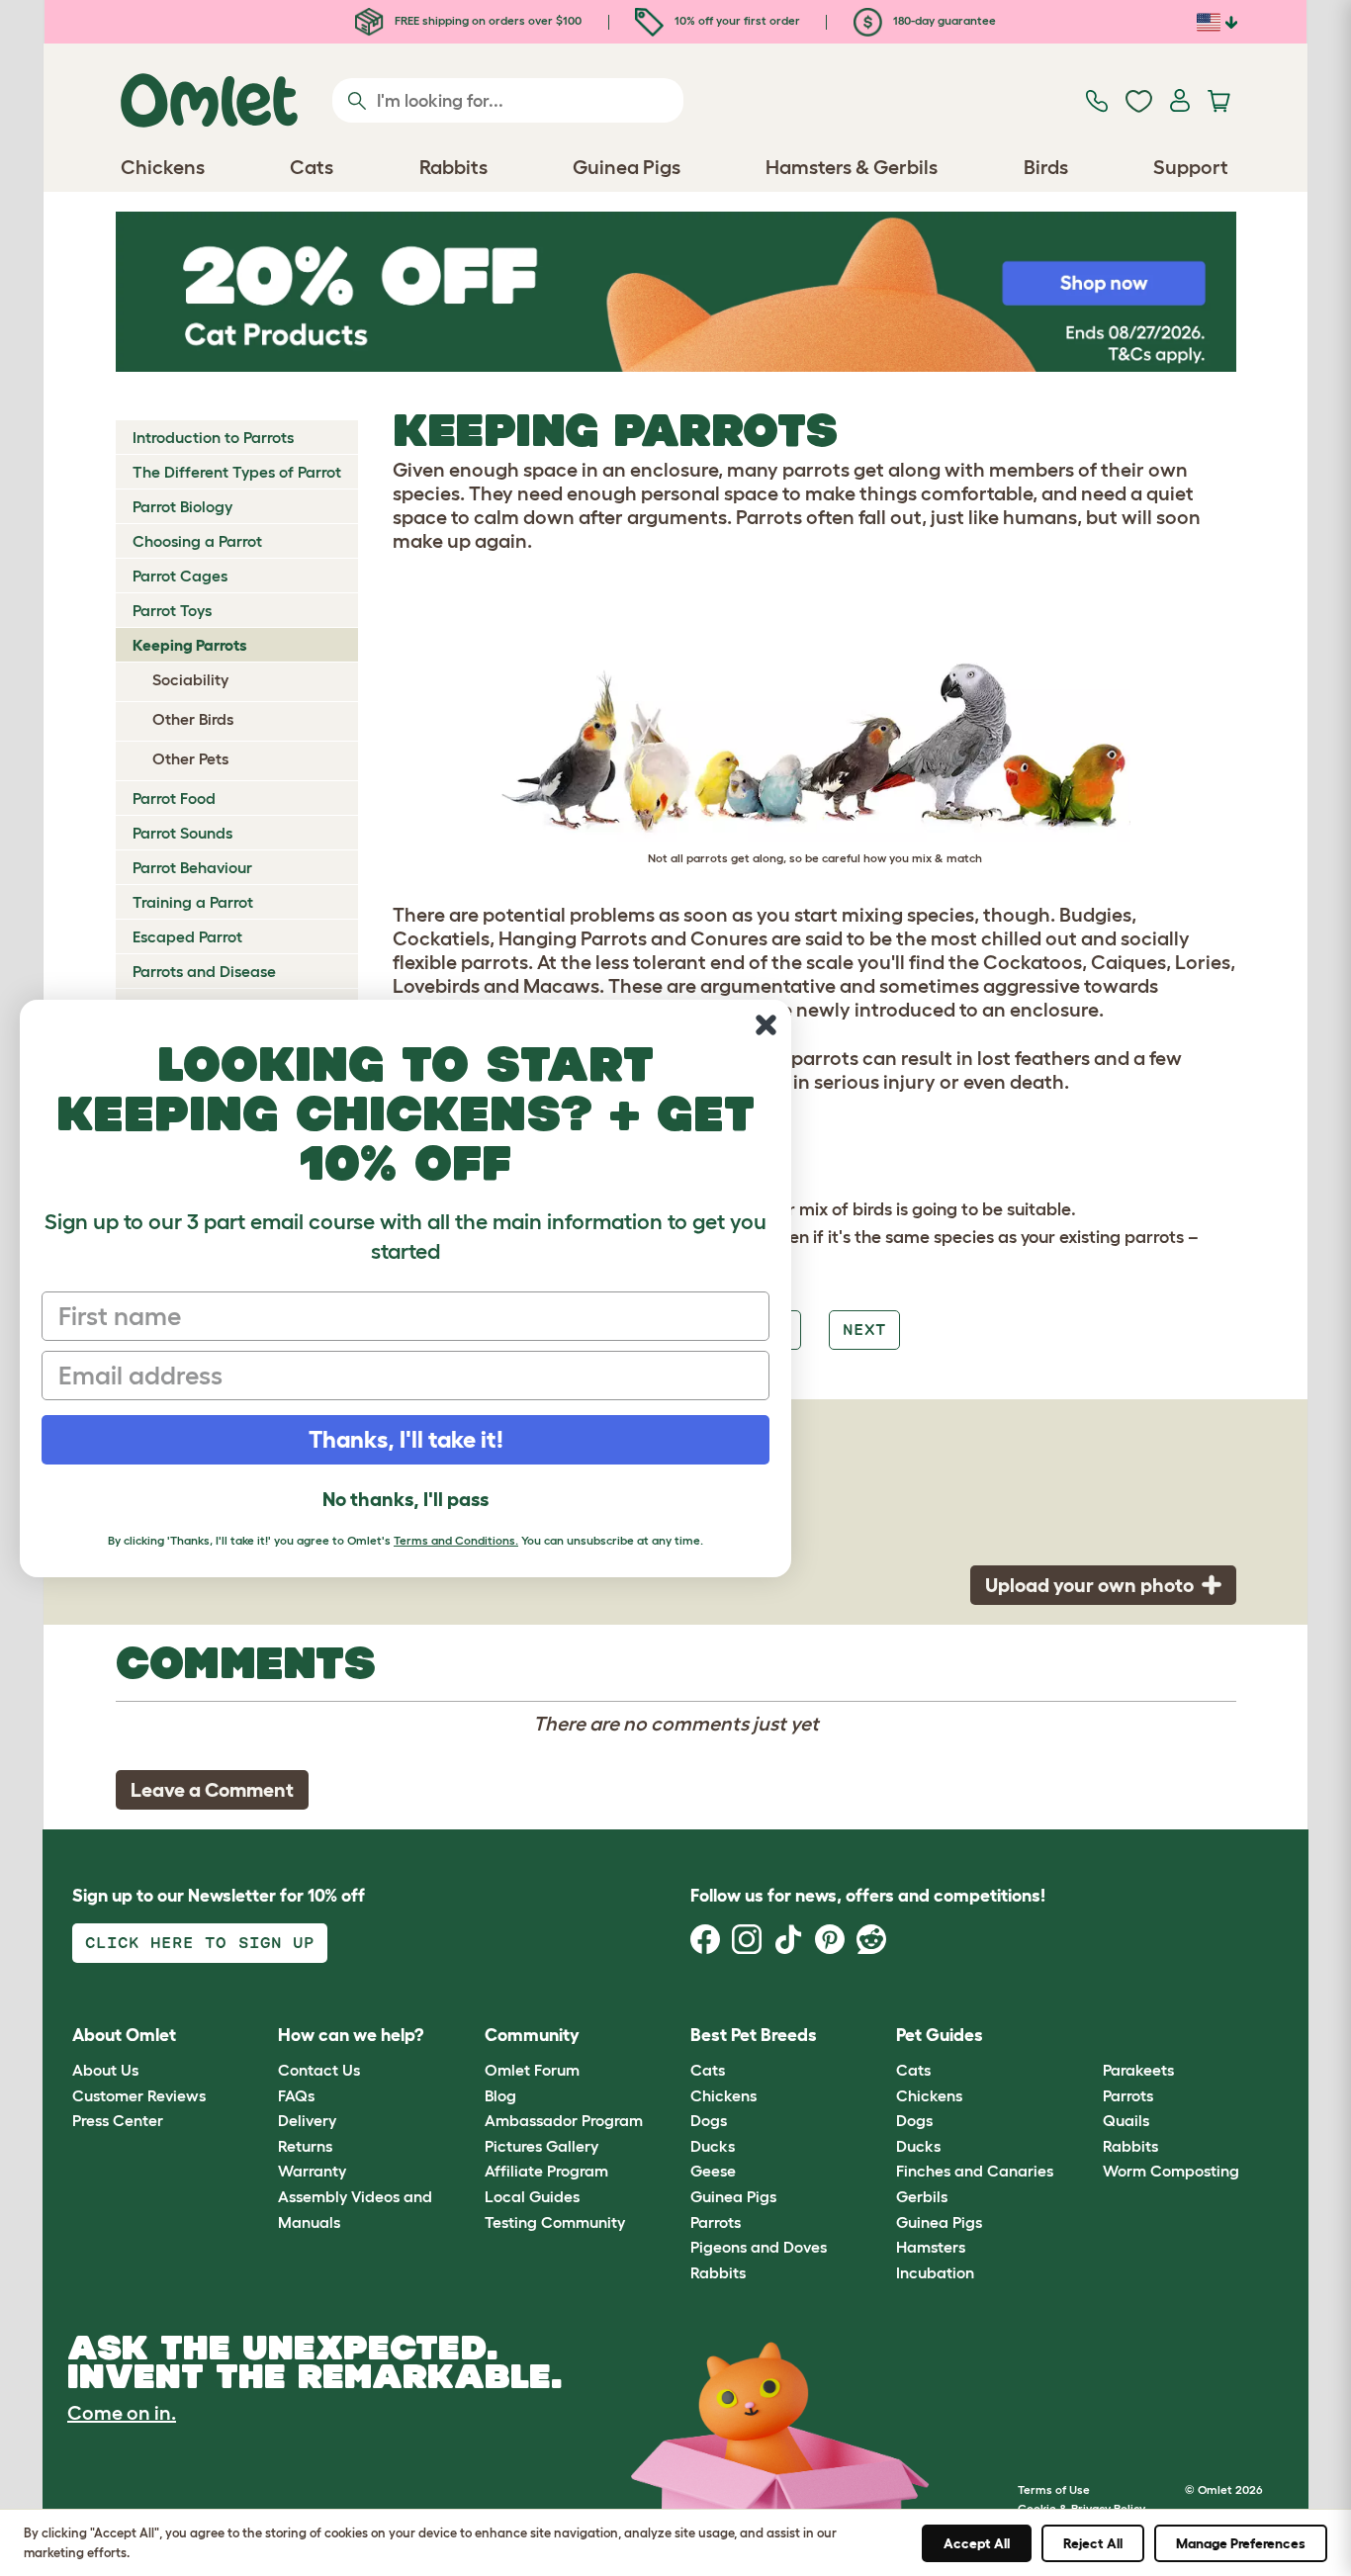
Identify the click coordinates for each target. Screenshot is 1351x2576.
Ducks (713, 2146)
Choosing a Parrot (197, 541)
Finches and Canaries (975, 2171)
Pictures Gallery (541, 2146)
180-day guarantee (943, 20)
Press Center (118, 2120)
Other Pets (190, 758)
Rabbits (718, 2272)
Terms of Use (1054, 2489)
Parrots (716, 2222)
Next (864, 1330)
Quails (1126, 2120)
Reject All (1093, 2543)
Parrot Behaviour (192, 867)
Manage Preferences (1241, 2543)
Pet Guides (940, 2035)
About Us (105, 2070)
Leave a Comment (212, 1790)
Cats (708, 2070)
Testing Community (555, 2222)
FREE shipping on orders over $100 (487, 20)
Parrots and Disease (204, 971)
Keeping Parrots (190, 645)
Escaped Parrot (187, 936)
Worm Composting (1171, 2171)
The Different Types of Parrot (237, 472)
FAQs (296, 2095)
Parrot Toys (172, 610)
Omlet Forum (532, 2070)
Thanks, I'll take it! (406, 1439)
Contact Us (319, 2070)
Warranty (312, 2171)
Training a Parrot (193, 902)
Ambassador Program (564, 2120)
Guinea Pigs (733, 2196)
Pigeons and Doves (759, 2247)
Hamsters (931, 2247)
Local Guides (532, 2196)
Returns (305, 2146)
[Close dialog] (766, 1025)
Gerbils (922, 2196)
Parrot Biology (182, 506)
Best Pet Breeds (754, 2035)
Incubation (935, 2272)
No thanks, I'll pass (405, 1499)
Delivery (307, 2120)
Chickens (723, 2095)
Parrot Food (174, 798)
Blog (500, 2095)
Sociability (190, 679)
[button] (1087, 2036)
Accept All (977, 2543)
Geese (713, 2171)
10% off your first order (736, 20)
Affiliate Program (546, 2171)
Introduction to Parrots (213, 437)
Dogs (709, 2120)
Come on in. (122, 2413)
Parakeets (1138, 2070)
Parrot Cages (180, 576)
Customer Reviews (139, 2095)
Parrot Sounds (182, 833)
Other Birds (193, 719)
